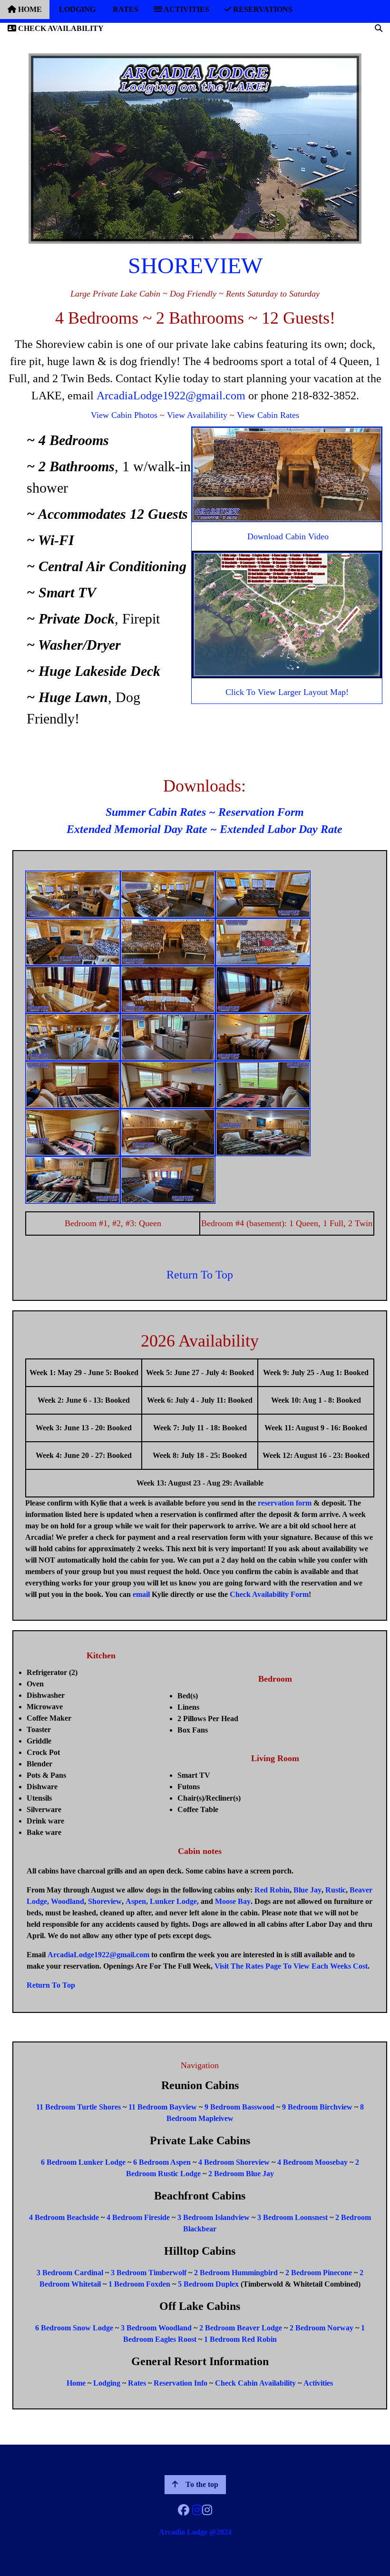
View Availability (197, 415)
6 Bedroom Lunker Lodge (83, 2162)
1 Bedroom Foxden (139, 2284)
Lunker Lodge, (174, 1901)
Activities (318, 2383)
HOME (29, 9)
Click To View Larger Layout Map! (287, 692)
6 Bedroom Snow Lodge (74, 2328)
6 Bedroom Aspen (162, 2162)
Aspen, (137, 1901)
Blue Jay (307, 1890)
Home (76, 2383)
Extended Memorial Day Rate (137, 829)
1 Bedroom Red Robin (240, 2339)
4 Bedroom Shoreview (234, 2162)
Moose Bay (233, 1901)
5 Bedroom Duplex (208, 2284)
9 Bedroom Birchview (317, 2107)
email (141, 1594)
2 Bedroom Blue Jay (241, 2174)
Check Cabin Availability (255, 2383)
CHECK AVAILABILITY (60, 28)
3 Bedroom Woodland (156, 2328)
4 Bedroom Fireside (138, 2217)
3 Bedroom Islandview (214, 2217)
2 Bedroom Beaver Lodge (241, 2328)
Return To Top (200, 1275)
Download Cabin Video (288, 536)
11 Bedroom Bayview (163, 2107)
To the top (202, 2484)
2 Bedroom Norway (322, 2328)
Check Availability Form (269, 1594)
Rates (137, 2383)
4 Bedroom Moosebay (312, 2162)
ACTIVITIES (186, 9)
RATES (125, 9)
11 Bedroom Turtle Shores (78, 2107)
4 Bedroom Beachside (64, 2217)
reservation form (285, 1503)
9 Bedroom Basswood (239, 2107)
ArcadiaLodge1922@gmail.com (171, 396)
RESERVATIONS (262, 9)
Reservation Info (180, 2383)
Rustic (336, 1890)
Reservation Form (261, 812)
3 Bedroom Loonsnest (292, 2217)
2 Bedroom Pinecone (319, 2273)
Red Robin (272, 1890)
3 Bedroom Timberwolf (149, 2273)
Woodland (68, 1901)
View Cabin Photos (124, 415)
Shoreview (105, 1901)
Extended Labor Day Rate (281, 829)
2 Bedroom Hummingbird (236, 2273)
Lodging (107, 2383)
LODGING (76, 9)
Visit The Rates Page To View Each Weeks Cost (291, 1966)
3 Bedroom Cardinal (70, 2273)
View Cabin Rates (268, 415)
